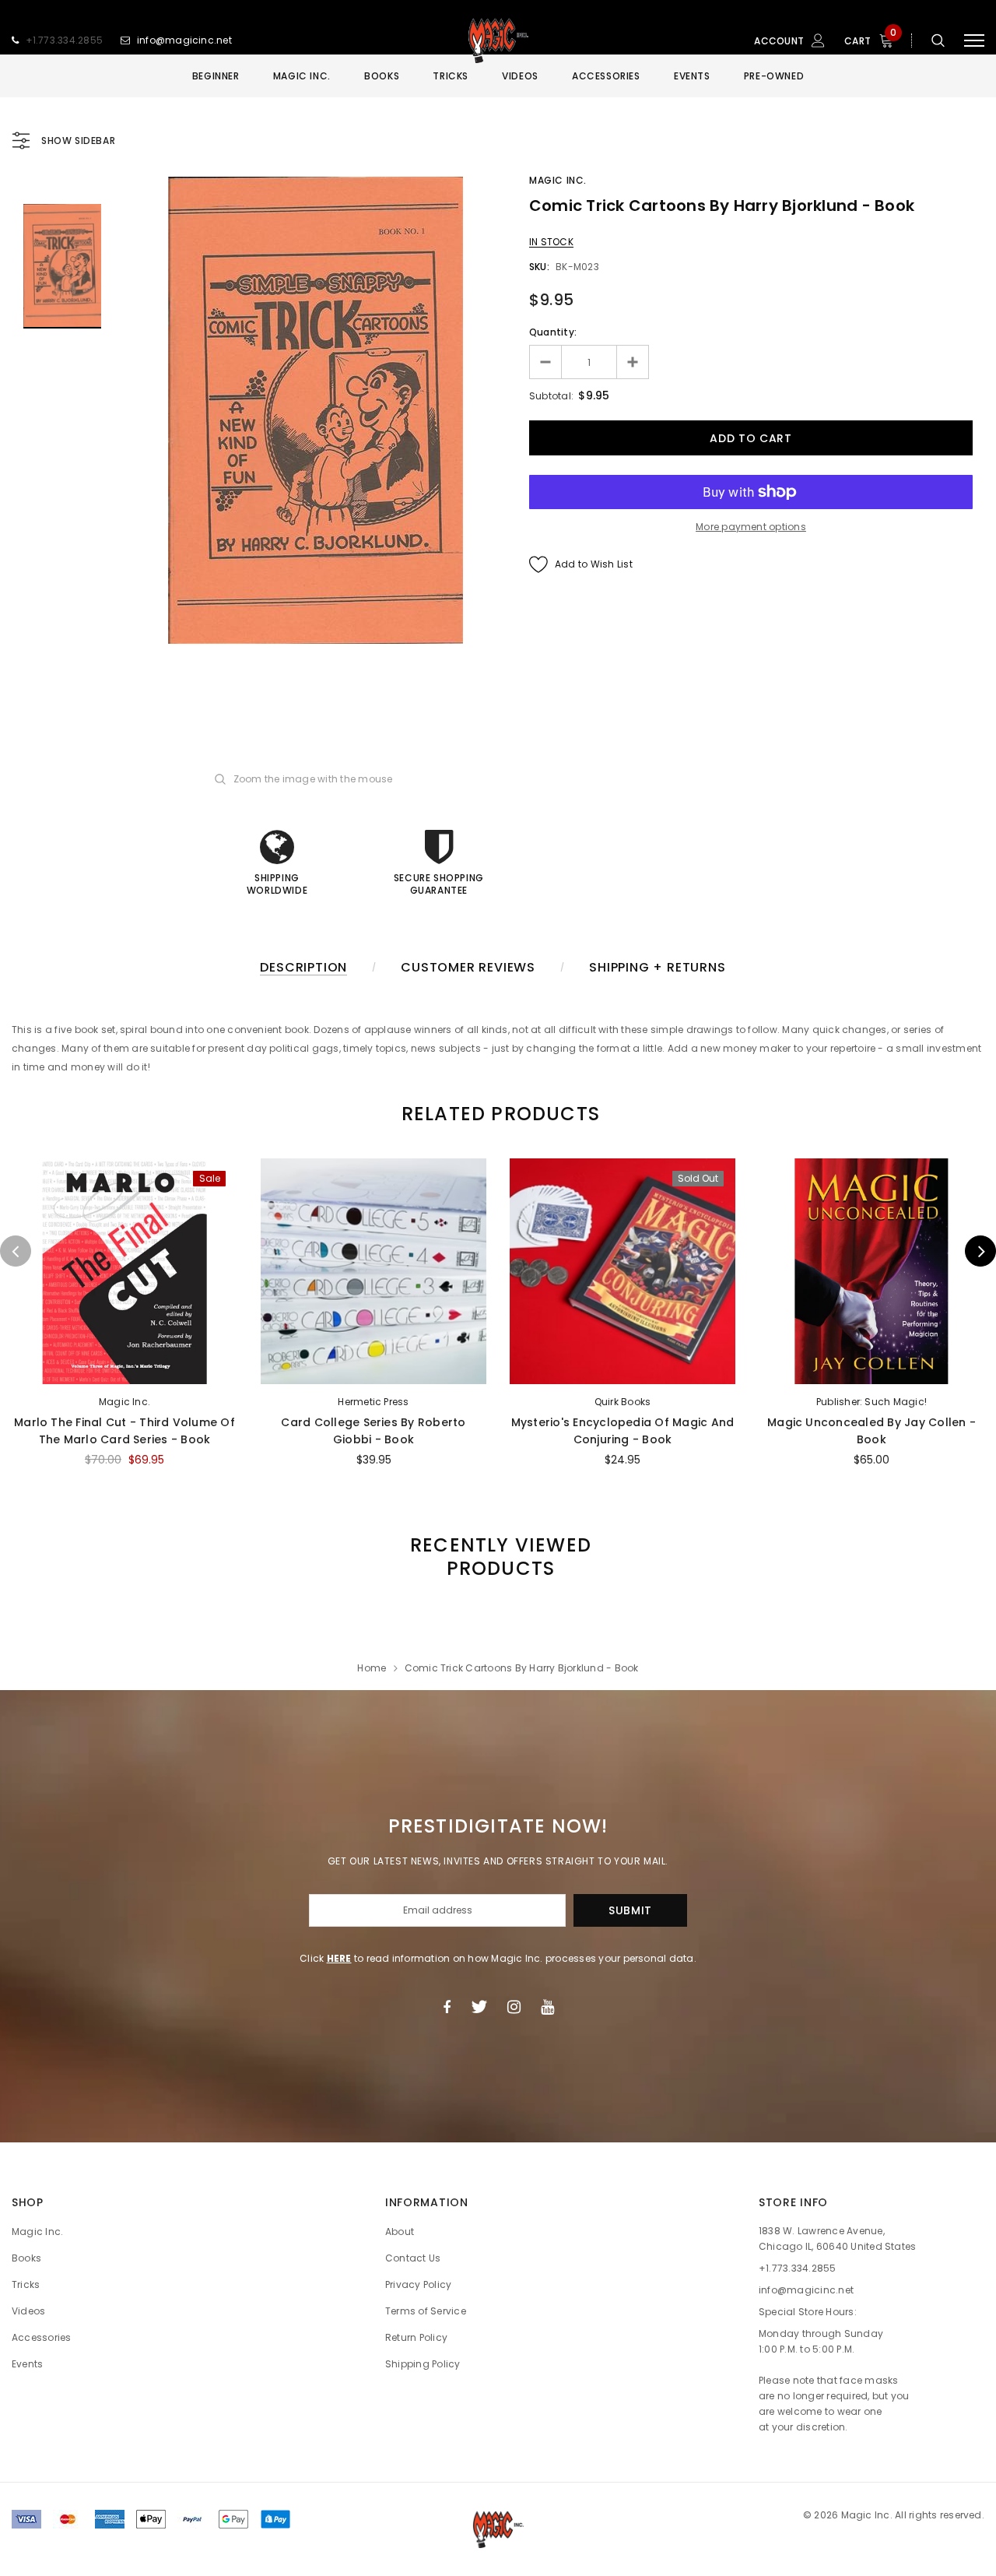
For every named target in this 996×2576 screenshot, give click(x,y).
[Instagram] (514, 2007)
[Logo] (498, 40)
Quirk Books (623, 1402)
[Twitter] (479, 2007)
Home (372, 1668)
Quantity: (553, 332)
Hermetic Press (373, 1402)
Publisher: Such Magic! (871, 1402)
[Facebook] (447, 2007)
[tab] (498, 1114)
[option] (315, 410)
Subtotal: (551, 396)
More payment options (751, 527)
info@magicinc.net (184, 40)
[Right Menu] (974, 41)
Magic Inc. (558, 180)
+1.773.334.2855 (65, 40)
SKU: (539, 267)
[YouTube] (547, 2007)
